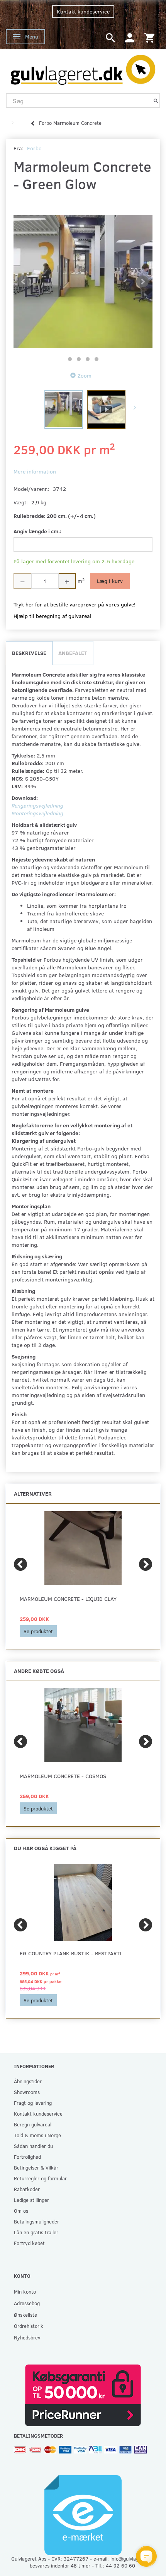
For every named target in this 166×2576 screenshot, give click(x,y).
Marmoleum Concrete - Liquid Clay (68, 1599)
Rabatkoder (27, 2189)
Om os (21, 2211)
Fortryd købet (29, 2243)
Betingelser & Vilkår (36, 2167)
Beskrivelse (29, 653)
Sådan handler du (33, 2146)
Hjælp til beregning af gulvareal (53, 616)
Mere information (35, 471)
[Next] (146, 1564)
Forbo (34, 148)
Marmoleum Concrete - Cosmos (63, 1776)
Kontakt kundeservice (83, 11)
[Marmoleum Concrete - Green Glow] (83, 282)
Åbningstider (28, 2081)
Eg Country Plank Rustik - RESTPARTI (71, 1953)
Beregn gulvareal (33, 2124)
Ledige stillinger (31, 2200)
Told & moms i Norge (37, 2135)
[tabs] (110, 37)
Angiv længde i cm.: (37, 531)
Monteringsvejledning (37, 813)
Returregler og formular (40, 2178)
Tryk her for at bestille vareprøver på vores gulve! (75, 604)
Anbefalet (73, 653)
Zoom (85, 375)
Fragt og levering (33, 2103)
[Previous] (20, 1564)
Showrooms (27, 2092)
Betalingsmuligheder (36, 2221)
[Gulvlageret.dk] (83, 68)
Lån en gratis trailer (36, 2232)
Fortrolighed (27, 2157)
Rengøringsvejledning (37, 805)
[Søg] (156, 101)
